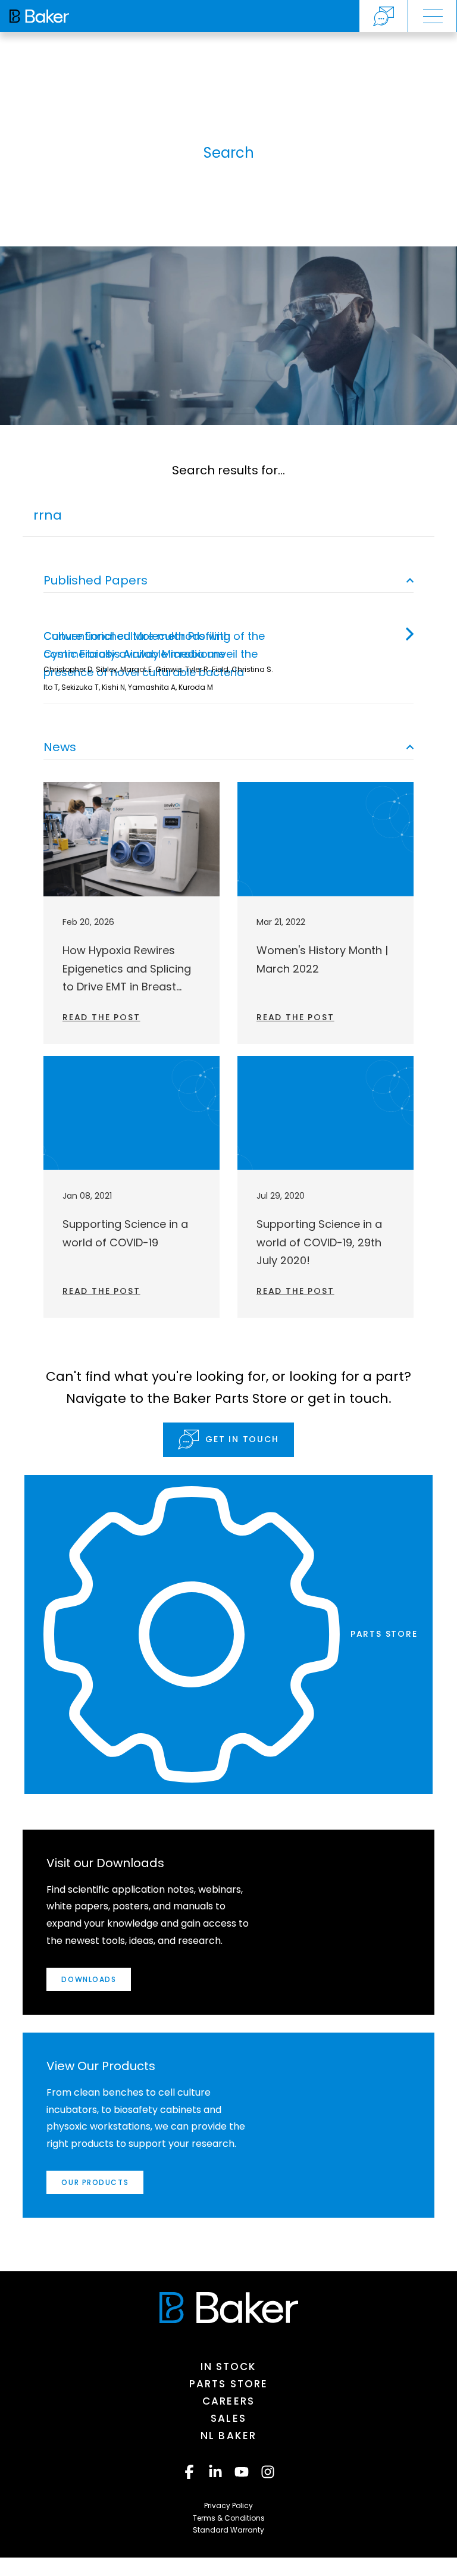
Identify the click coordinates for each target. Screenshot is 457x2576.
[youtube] (242, 2472)
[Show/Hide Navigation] (433, 16)
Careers (228, 2401)
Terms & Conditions (229, 2518)
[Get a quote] (384, 16)
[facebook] (189, 2472)
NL (228, 2436)
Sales (228, 2418)
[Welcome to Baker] (39, 16)
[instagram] (268, 2472)
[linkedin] (215, 2472)
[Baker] (229, 2308)
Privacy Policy (228, 2505)
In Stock (229, 2366)
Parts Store (228, 2384)
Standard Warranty (228, 2530)
